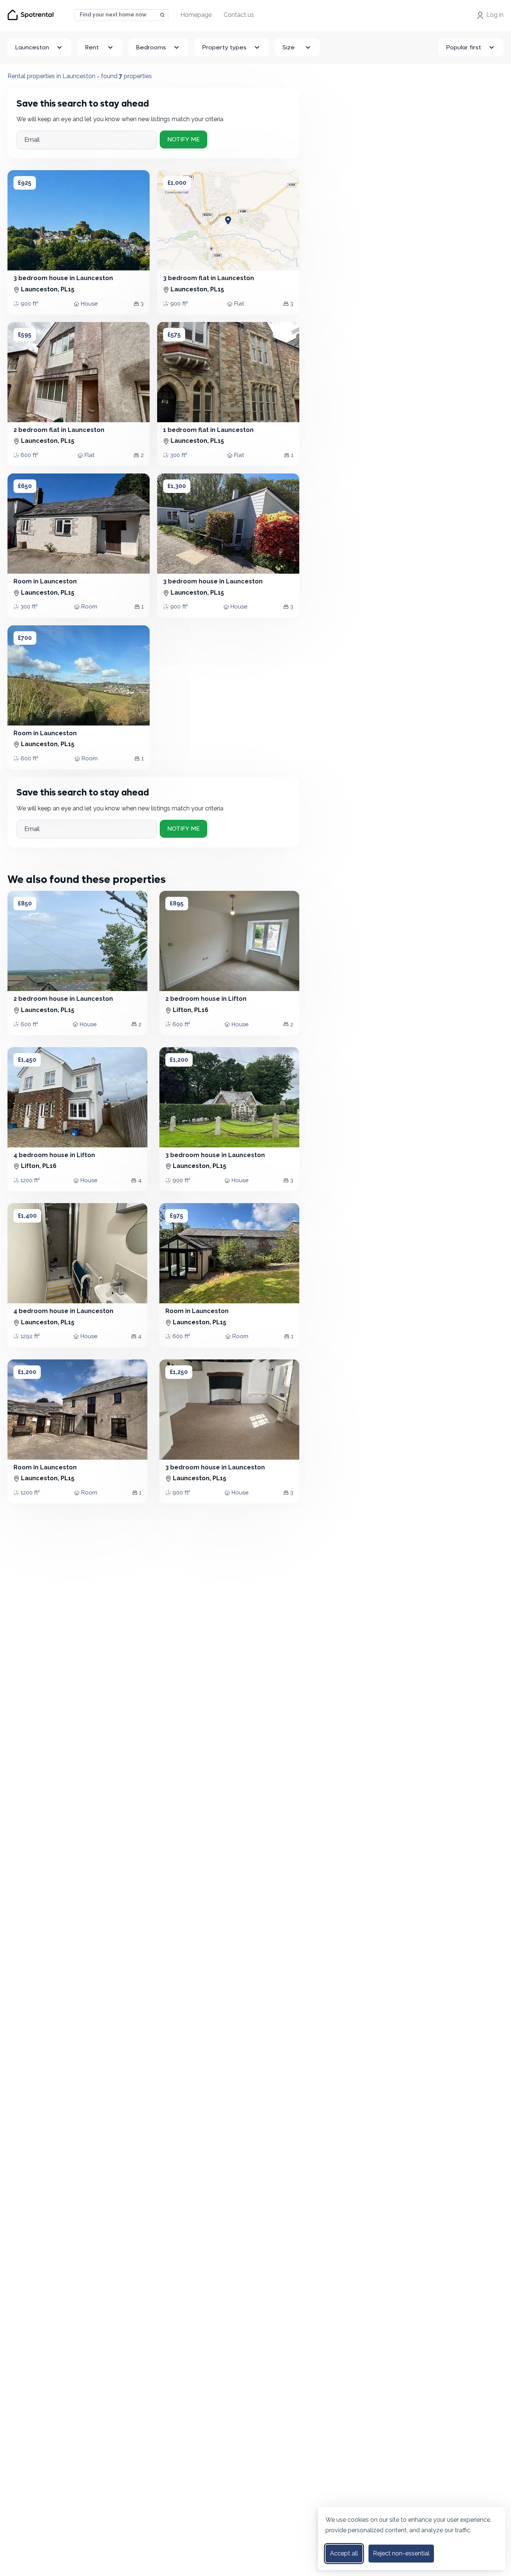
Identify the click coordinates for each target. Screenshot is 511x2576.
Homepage (196, 15)
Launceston (32, 47)
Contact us (239, 15)
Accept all (344, 2553)
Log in (495, 15)
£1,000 (177, 183)
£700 (25, 638)
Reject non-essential (401, 2553)
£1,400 (27, 1216)
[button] (21, 220)
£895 (177, 903)
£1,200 (179, 1060)
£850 (25, 903)
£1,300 (177, 486)
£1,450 (27, 1060)
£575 (174, 335)
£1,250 (179, 1372)
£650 (25, 486)
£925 (25, 183)
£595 (25, 335)
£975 (177, 1216)
